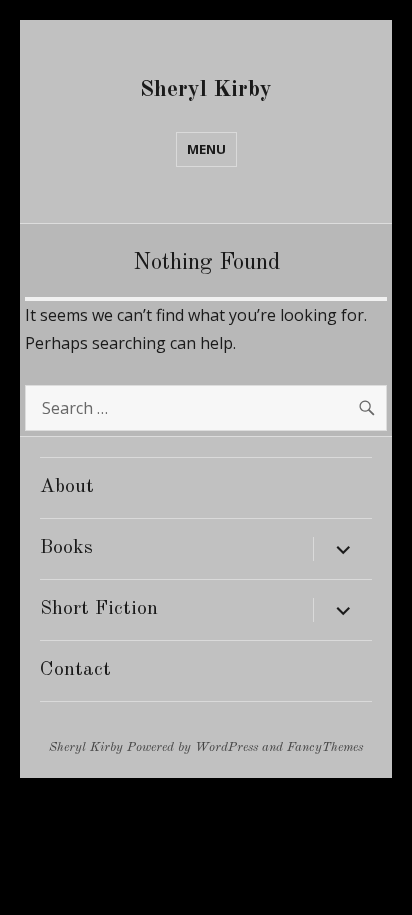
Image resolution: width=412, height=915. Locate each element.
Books (66, 548)
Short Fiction (99, 609)
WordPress (226, 747)
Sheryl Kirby (206, 89)
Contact (75, 670)
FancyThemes (325, 747)
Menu (206, 149)
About (67, 487)
